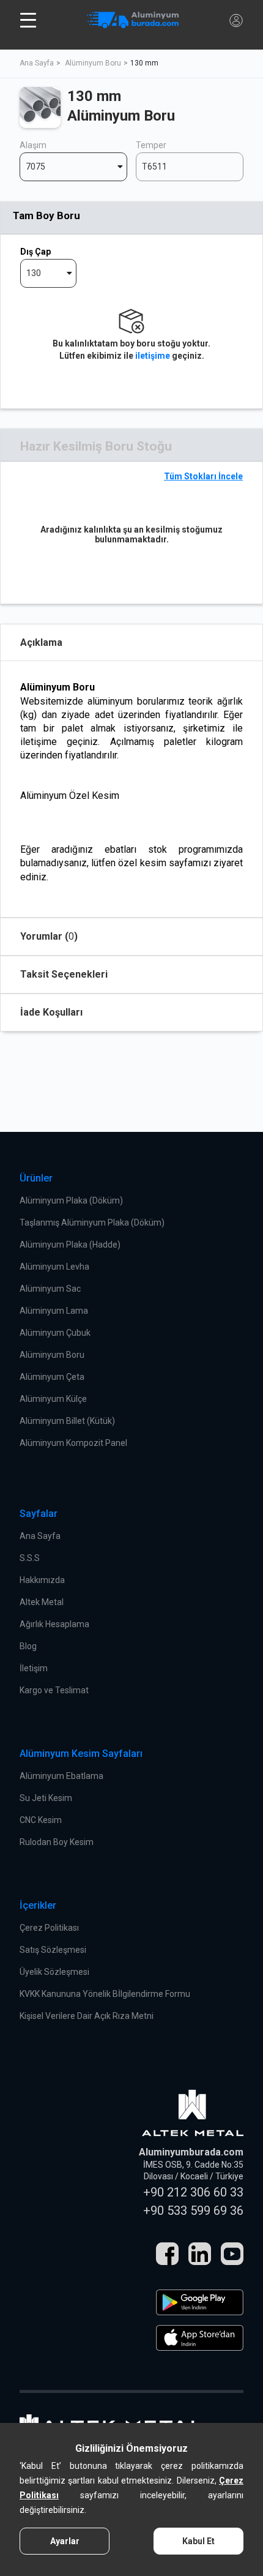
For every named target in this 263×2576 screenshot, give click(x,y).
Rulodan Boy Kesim (57, 1842)
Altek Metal (42, 1602)
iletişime (153, 356)
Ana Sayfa (37, 63)
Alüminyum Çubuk (55, 1333)
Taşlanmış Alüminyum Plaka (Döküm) (92, 1222)
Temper (151, 145)
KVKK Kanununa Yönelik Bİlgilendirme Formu (105, 1994)
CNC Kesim (41, 1820)
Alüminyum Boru (93, 63)
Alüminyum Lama (54, 1311)
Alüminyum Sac (50, 1289)
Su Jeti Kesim (46, 1798)
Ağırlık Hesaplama (54, 1624)
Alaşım (33, 145)
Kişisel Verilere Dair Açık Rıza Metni (87, 2016)
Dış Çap (35, 252)
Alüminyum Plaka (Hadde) (70, 1245)
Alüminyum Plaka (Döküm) (71, 1200)
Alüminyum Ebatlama (61, 1776)
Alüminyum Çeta (52, 1377)
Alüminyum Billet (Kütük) (67, 1421)
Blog (28, 1646)
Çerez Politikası (49, 1928)
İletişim (34, 1668)
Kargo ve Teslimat (54, 1690)
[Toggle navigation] (28, 20)
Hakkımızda (42, 1580)
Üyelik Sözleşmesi (54, 1972)
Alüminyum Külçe (53, 1399)
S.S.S (30, 1558)
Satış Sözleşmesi (53, 1950)
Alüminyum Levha (54, 1267)
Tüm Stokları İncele (203, 476)
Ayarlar (65, 2541)
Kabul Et (198, 2541)
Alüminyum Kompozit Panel (73, 1443)
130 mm (144, 63)
